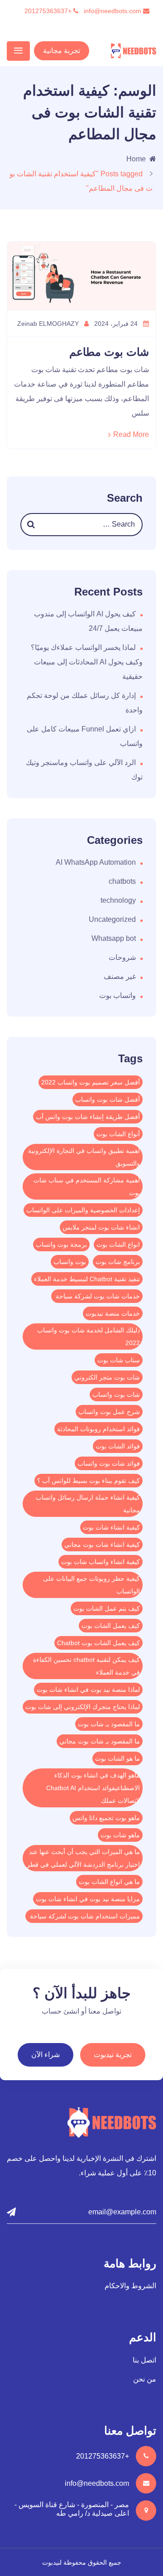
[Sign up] (11, 2212)
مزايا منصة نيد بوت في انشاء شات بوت (88, 1899)
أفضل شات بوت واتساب (108, 1099)
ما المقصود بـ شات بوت (109, 1724)
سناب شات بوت (119, 1360)
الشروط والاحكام (130, 2286)
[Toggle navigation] (18, 51)
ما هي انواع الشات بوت (109, 1882)
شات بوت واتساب (116, 1395)
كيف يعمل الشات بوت (111, 1626)
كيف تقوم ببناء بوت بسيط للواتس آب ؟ (89, 1481)
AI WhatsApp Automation (96, 862)
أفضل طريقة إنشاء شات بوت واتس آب (88, 1117)
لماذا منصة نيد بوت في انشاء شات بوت (88, 1690)
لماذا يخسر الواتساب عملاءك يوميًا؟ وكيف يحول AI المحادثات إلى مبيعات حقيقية (87, 662)
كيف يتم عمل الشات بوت (107, 1608)
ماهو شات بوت (120, 1835)
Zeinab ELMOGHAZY (49, 324)
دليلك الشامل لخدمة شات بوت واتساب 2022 (89, 1336)
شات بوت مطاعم (109, 352)
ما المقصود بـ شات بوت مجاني (100, 1741)
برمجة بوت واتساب (61, 1244)
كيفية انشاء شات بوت (111, 1527)
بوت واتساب (70, 1262)
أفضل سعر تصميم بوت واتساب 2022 (91, 1082)
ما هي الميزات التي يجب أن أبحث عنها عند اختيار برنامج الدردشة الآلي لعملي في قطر (83, 1858)
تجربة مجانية (62, 51)
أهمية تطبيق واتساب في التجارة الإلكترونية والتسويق (84, 1157)
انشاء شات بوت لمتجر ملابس (101, 1227)
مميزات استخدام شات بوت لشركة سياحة (84, 1916)
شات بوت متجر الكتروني (107, 1377)
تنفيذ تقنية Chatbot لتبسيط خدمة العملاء (87, 1279)
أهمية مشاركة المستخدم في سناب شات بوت (87, 1186)
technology (118, 900)
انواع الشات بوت (118, 1244)
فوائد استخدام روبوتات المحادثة (98, 1429)
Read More (131, 434)
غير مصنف (120, 976)
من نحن (145, 2379)
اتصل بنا (144, 2360)
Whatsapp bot (114, 938)
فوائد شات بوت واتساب (109, 1463)
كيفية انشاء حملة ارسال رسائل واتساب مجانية (88, 1504)
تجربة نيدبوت (113, 2055)
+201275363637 (49, 11)
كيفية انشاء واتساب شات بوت (101, 1562)
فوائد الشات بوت (118, 1446)
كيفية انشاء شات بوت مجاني (102, 1545)
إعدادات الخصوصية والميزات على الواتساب (83, 1210)
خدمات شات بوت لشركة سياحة (97, 1296)
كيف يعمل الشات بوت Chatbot (98, 1643)
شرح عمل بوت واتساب (109, 1412)
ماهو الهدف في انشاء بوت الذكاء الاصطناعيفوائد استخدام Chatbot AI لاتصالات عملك (93, 1788)
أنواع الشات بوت (118, 1134)
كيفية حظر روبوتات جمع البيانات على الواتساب (91, 1585)
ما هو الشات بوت (117, 1758)
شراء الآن (46, 2055)
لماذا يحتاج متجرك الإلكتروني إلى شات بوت (83, 1707)
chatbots (122, 881)
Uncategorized (112, 919)
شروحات (122, 957)
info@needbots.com (113, 11)
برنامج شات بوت (118, 1262)
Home (136, 159)
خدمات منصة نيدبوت (113, 1313)
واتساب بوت (117, 995)
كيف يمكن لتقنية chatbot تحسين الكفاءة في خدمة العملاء (86, 1666)
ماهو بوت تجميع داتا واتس (106, 1818)
